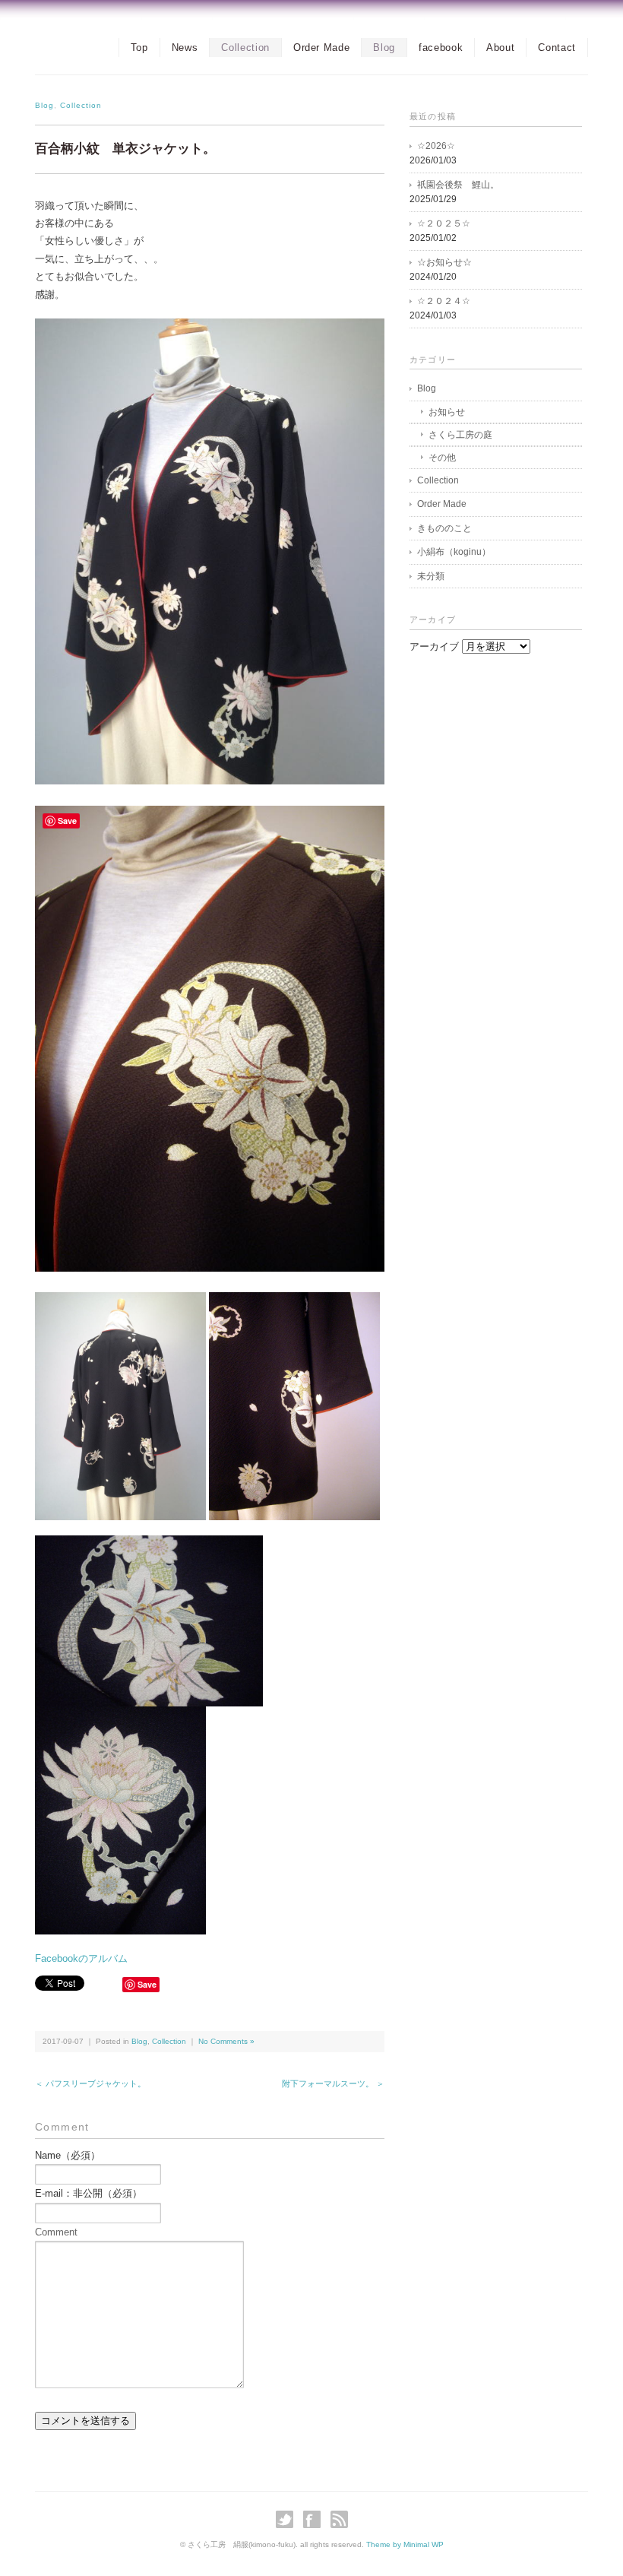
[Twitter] (288, 2519)
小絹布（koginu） (454, 552)
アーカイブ (434, 646)
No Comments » (226, 2041)
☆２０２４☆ (444, 301)
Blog (384, 48)
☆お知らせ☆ (444, 262)
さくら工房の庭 (460, 435)
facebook (441, 48)
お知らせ (447, 412)
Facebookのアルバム (81, 1958)
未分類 (431, 576)
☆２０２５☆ (444, 223)
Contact (557, 48)
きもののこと (444, 528)
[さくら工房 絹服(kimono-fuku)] (43, 43)
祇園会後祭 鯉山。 (458, 185)
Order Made (322, 48)
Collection (245, 48)
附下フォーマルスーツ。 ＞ (333, 2083)
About (500, 48)
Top (139, 48)
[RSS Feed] (339, 2519)
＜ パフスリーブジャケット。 (90, 2083)
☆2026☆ (436, 146)
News (185, 48)
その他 (442, 458)
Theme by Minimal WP (405, 2544)
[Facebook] (316, 2519)
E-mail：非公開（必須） (89, 2193)
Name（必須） (68, 2155)
